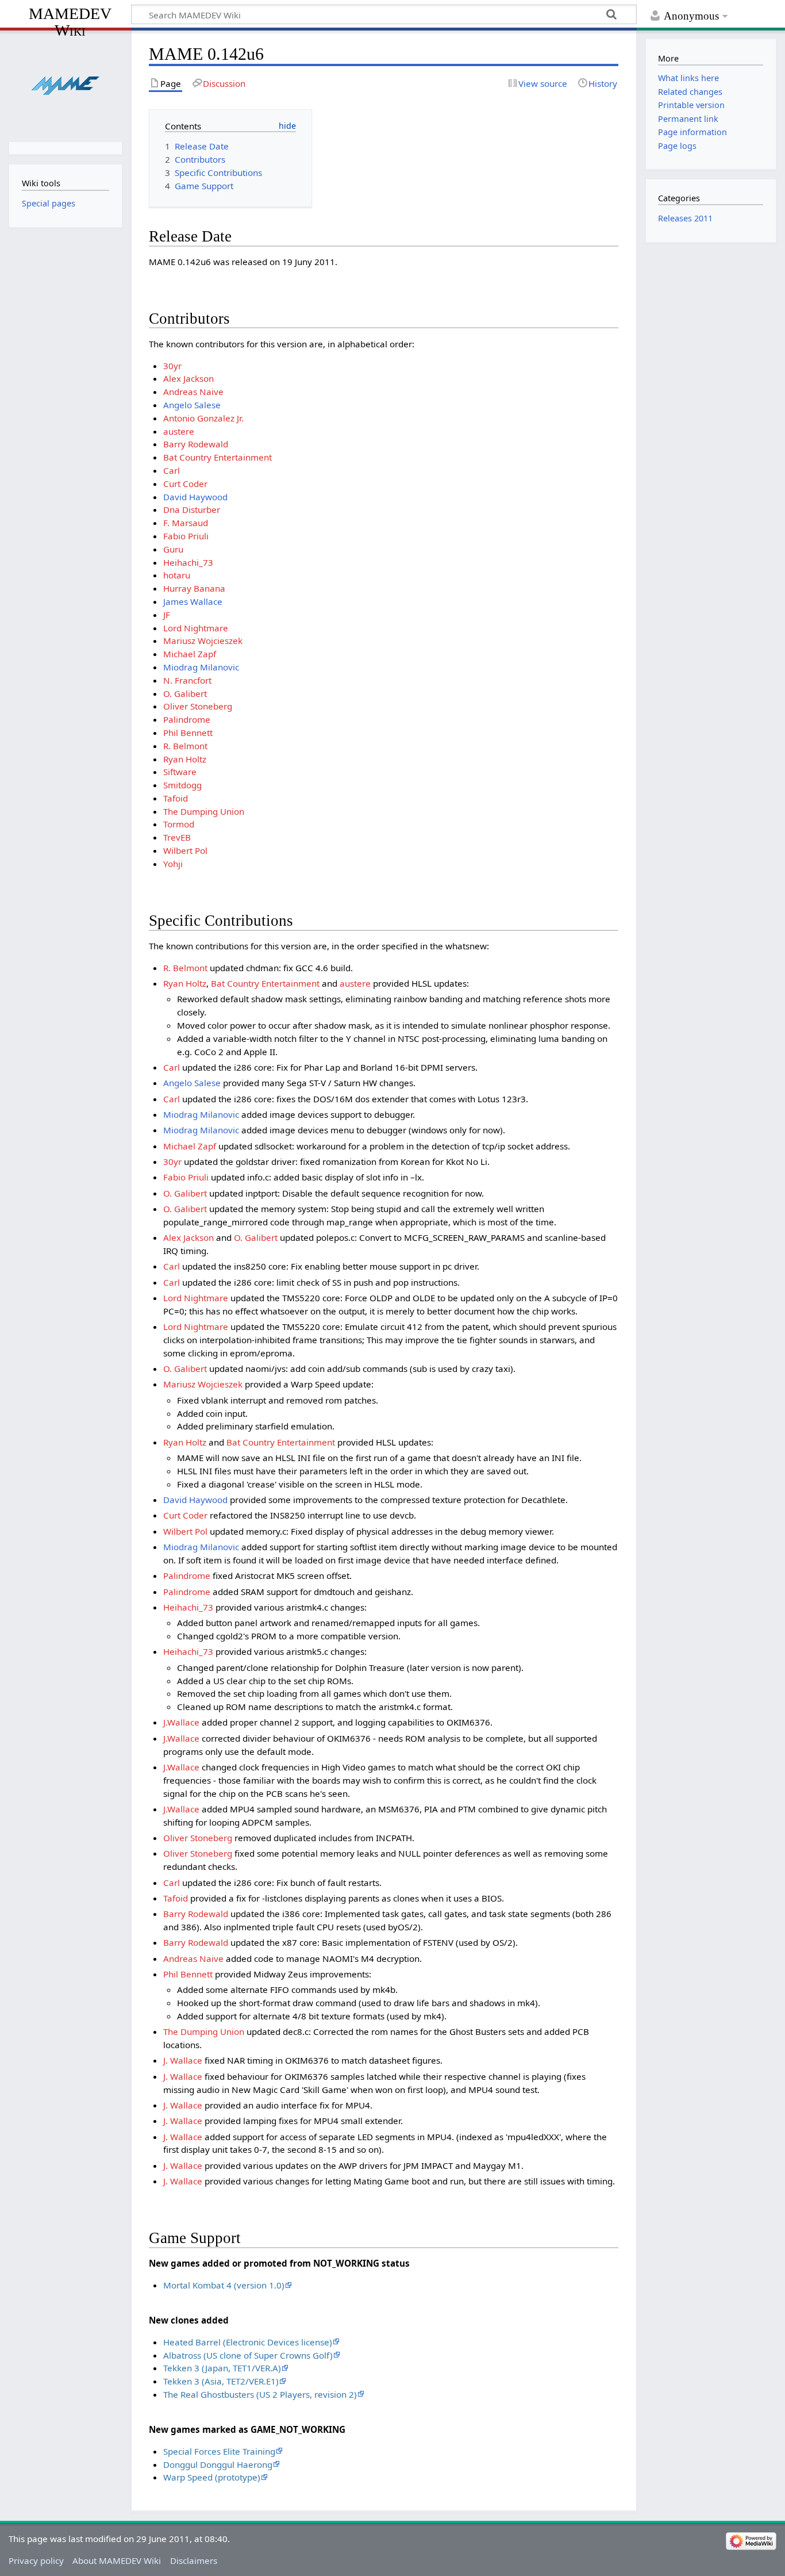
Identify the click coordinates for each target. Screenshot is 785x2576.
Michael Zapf (190, 654)
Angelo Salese (192, 405)
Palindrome (187, 719)
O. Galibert (185, 693)
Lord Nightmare (196, 628)
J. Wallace (183, 2060)
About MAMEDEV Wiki (117, 2560)
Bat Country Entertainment (218, 457)
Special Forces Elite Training (219, 2451)
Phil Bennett (188, 733)
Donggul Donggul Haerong (218, 2464)
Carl (172, 470)
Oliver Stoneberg (198, 706)
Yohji (173, 864)
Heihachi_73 (188, 562)
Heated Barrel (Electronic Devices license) (248, 2342)
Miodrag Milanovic (201, 667)
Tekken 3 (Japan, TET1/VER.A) (222, 2368)
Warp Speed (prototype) (212, 2477)
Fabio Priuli (186, 536)
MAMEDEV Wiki (70, 22)
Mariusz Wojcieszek (203, 641)
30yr (172, 366)
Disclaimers (194, 2560)
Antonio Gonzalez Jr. (203, 418)
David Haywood (195, 497)
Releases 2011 (685, 218)
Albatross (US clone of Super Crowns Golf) (248, 2355)
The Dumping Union (204, 811)
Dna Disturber (192, 509)
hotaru (177, 575)
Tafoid (176, 798)
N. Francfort (187, 680)
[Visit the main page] (65, 85)
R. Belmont (185, 746)
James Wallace (193, 601)
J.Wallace (181, 1722)
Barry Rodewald (196, 444)
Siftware (180, 772)
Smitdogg (182, 785)
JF (167, 615)
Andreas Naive (193, 392)
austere (179, 431)
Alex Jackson (188, 378)
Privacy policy (36, 2560)
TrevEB (177, 837)
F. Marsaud (186, 523)
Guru (173, 549)
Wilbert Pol (185, 850)
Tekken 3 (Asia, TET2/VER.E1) (221, 2381)
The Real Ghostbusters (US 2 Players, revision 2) (260, 2394)
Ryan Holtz (185, 759)
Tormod (179, 824)
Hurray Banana (194, 588)
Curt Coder (185, 484)
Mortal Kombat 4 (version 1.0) (224, 2285)
